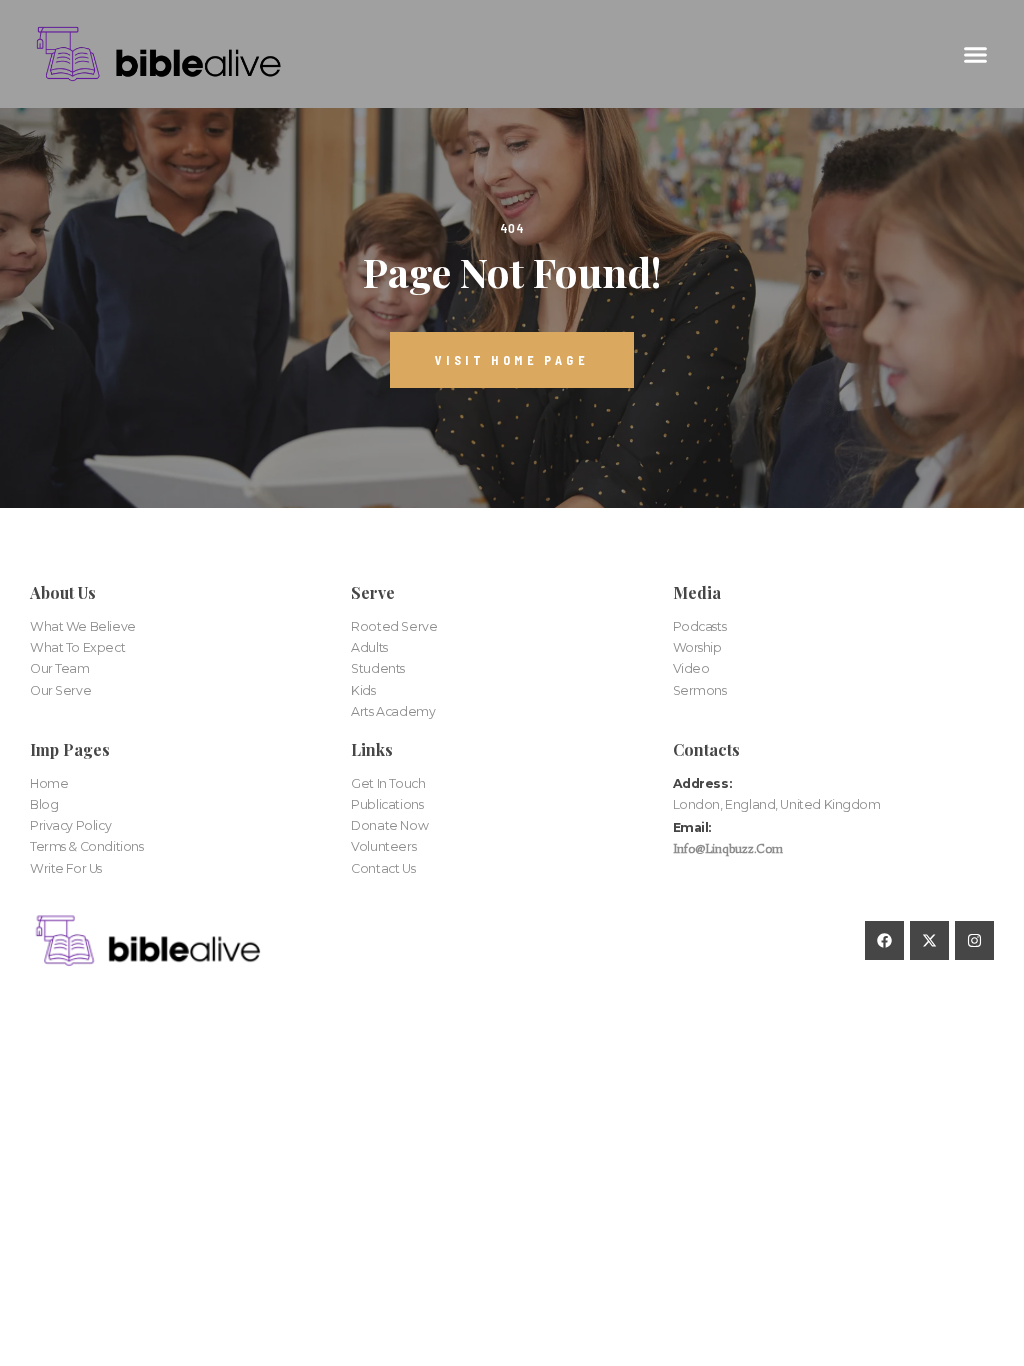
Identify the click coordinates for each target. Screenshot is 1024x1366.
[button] (975, 54)
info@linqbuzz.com (728, 848)
